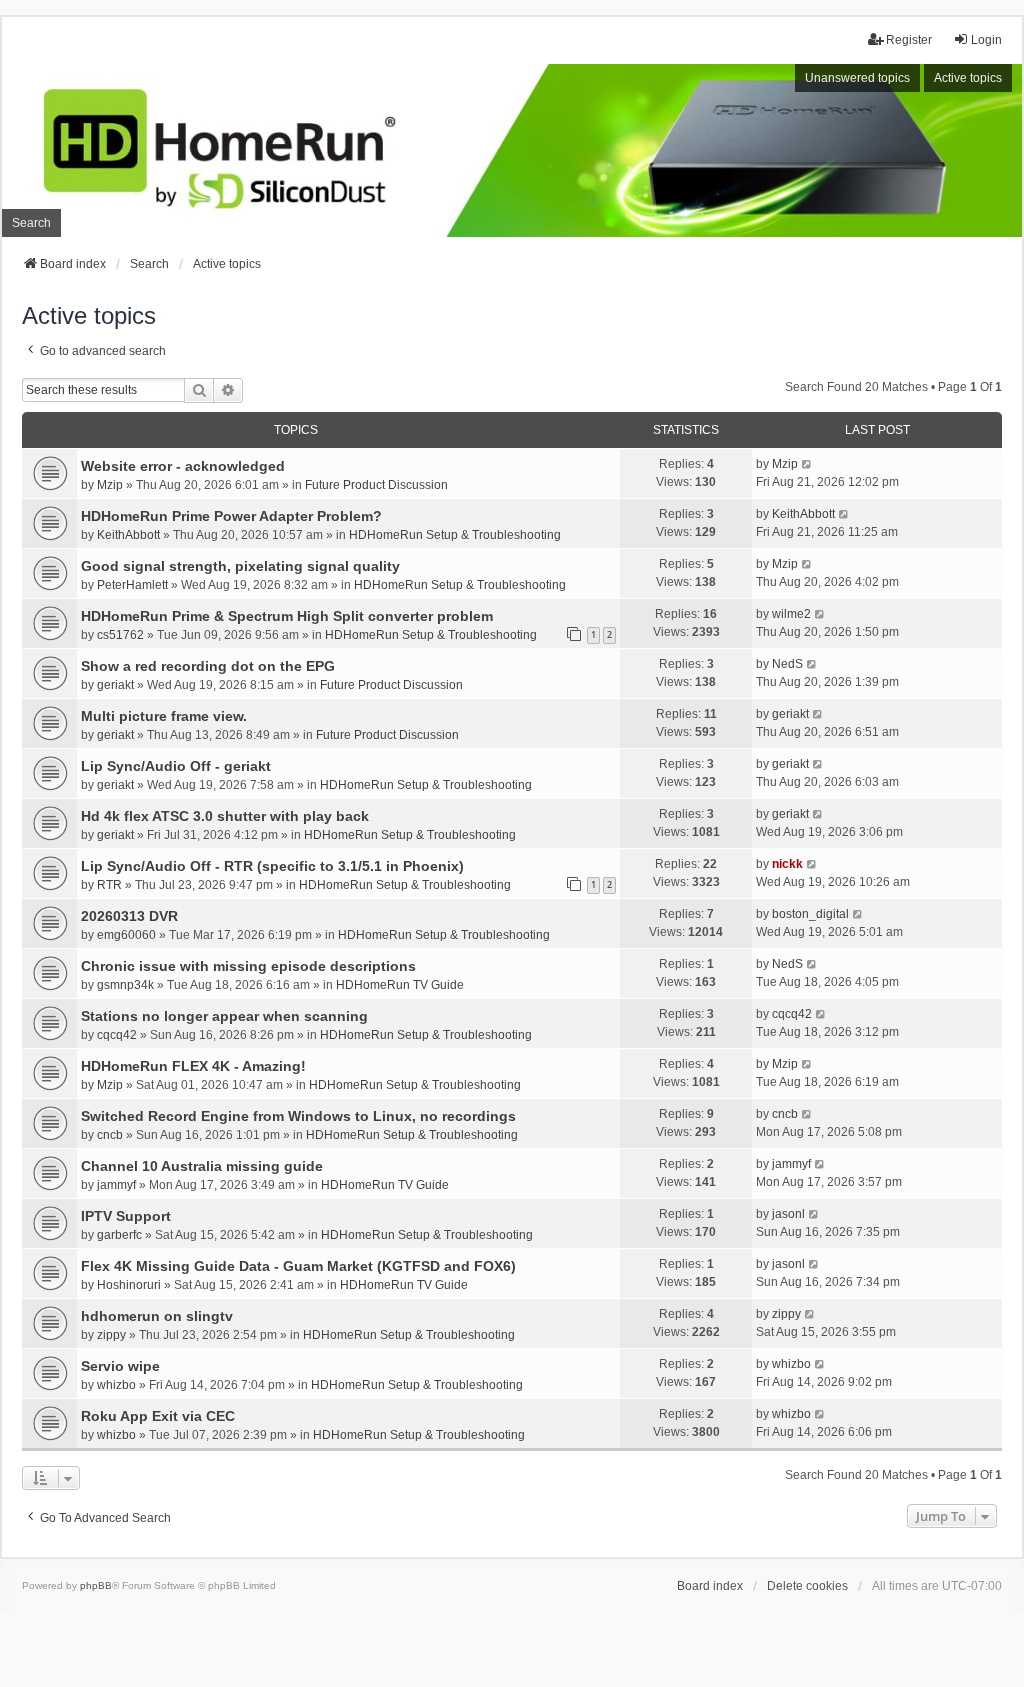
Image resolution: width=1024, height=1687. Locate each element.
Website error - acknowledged (183, 466)
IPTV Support (126, 1216)
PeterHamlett (132, 585)
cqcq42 (117, 1035)
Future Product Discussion (376, 485)
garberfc (119, 1235)
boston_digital (810, 914)
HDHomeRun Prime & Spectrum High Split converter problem (287, 616)
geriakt (115, 685)
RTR (109, 885)
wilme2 (791, 614)
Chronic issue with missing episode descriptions (248, 966)
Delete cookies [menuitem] (807, 1586)
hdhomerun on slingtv (157, 1316)
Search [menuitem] (31, 223)
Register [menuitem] (909, 40)
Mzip (110, 485)
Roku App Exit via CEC (158, 1416)
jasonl (788, 1214)
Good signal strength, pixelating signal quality (240, 566)
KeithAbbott (128, 535)
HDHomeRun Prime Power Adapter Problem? (231, 516)
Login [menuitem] (986, 40)
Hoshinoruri (129, 1285)
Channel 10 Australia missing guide (202, 1166)
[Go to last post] (807, 464)
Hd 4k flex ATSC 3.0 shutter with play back (225, 816)
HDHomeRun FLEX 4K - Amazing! (193, 1066)
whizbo (116, 1385)
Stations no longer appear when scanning (224, 1016)
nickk (787, 864)
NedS (787, 664)
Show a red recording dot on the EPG (208, 666)
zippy (111, 1335)
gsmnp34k (125, 985)
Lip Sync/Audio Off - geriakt (176, 766)
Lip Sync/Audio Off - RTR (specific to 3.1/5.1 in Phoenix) (272, 866)
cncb (110, 1135)
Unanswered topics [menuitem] (857, 78)
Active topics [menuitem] (968, 78)
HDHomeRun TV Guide (400, 985)
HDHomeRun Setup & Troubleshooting (455, 535)
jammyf (116, 1185)
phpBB (96, 1585)
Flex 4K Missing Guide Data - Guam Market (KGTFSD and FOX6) (298, 1266)
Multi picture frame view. (164, 716)
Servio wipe (120, 1366)
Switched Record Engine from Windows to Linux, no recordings (298, 1116)
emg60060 (126, 935)
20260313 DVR (129, 916)
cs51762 (120, 635)
